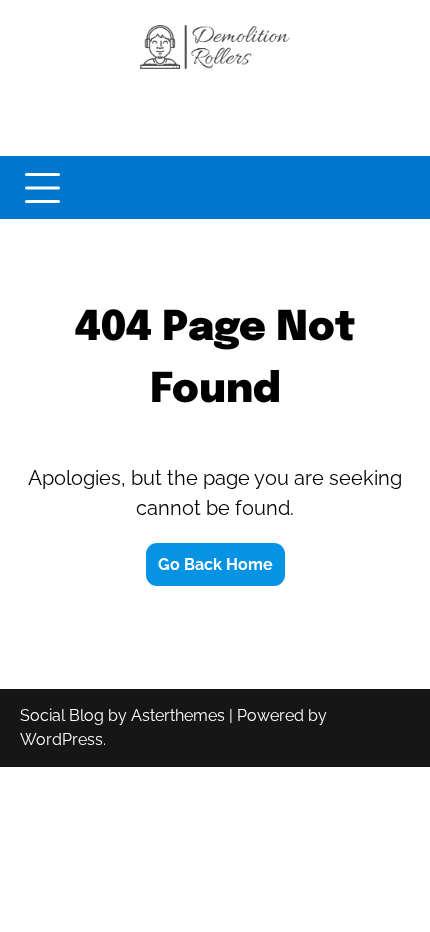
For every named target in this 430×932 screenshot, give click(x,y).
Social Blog (62, 715)
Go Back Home (215, 564)
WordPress (61, 739)
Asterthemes (178, 715)
